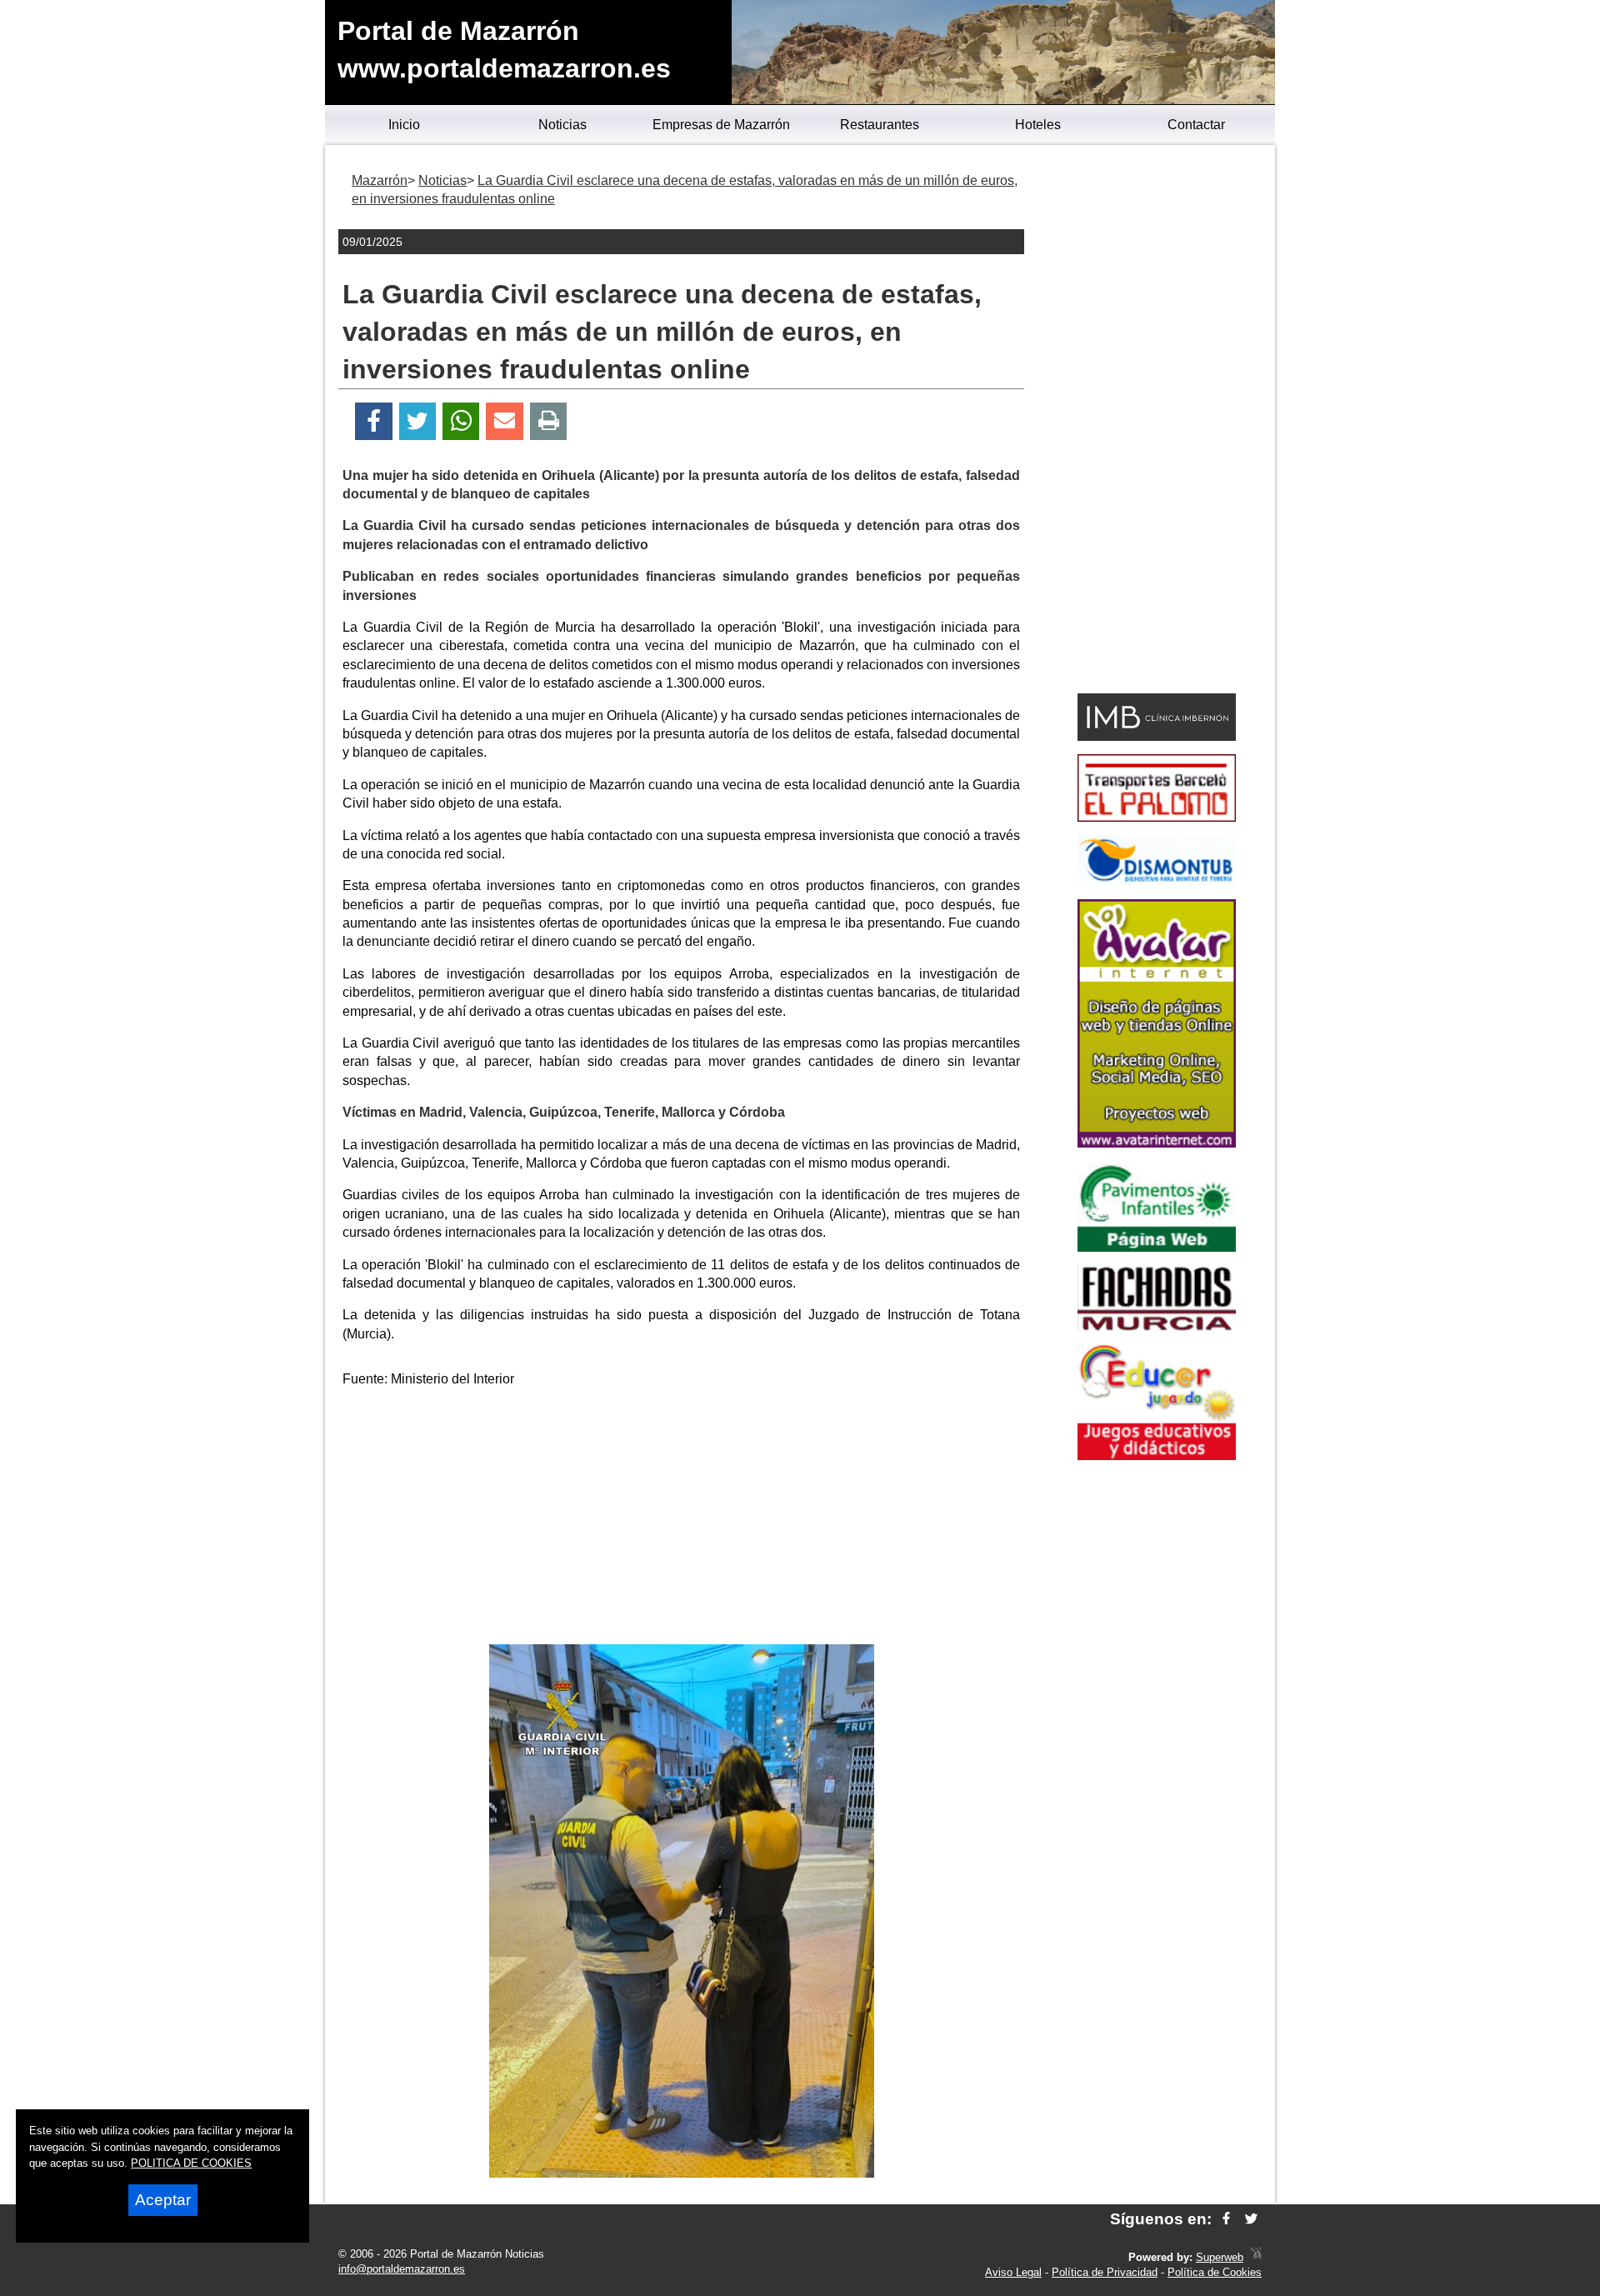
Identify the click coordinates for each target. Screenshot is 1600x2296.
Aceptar (163, 2200)
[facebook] (1226, 2219)
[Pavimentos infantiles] (1157, 1247)
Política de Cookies (1215, 2272)
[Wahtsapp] (461, 421)
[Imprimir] (549, 421)
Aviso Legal (1013, 2272)
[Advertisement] (682, 1519)
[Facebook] (374, 421)
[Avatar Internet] (1157, 1143)
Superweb (1220, 2257)
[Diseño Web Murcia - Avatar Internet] (1256, 2257)
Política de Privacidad (1105, 2272)
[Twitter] (417, 421)
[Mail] (504, 421)
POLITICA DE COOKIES (191, 2163)
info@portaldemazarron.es (402, 2269)
